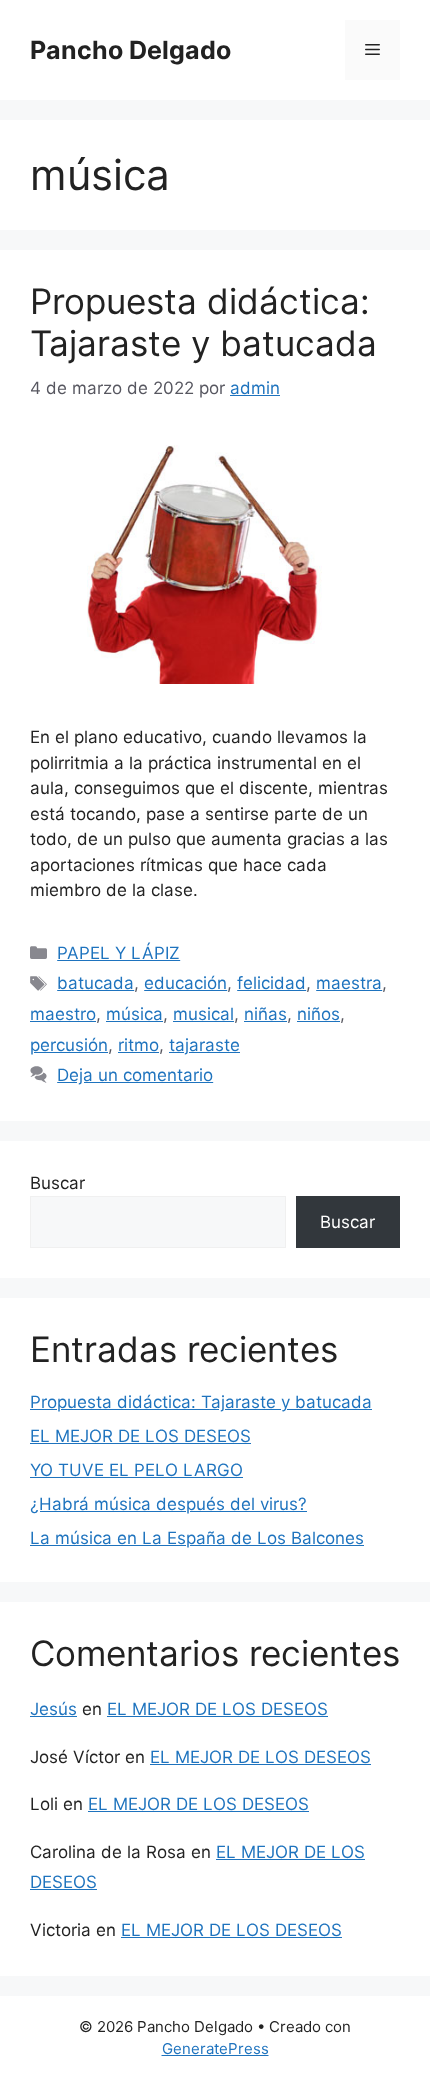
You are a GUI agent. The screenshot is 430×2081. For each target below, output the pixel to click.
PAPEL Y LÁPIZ (118, 953)
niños (318, 1014)
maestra (349, 983)
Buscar (57, 1183)
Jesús (53, 1709)
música (134, 1014)
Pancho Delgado (130, 50)
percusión (69, 1045)
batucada (95, 983)
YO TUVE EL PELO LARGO (136, 1470)
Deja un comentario (135, 1075)
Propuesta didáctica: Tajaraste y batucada (203, 322)
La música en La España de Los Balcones (197, 1538)
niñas (265, 1014)
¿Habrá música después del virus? (168, 1504)
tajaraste (204, 1045)
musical (203, 1014)
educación (185, 983)
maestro (63, 1014)
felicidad (271, 983)
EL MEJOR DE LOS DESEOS (140, 1436)
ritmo (138, 1045)
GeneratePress (215, 2048)
